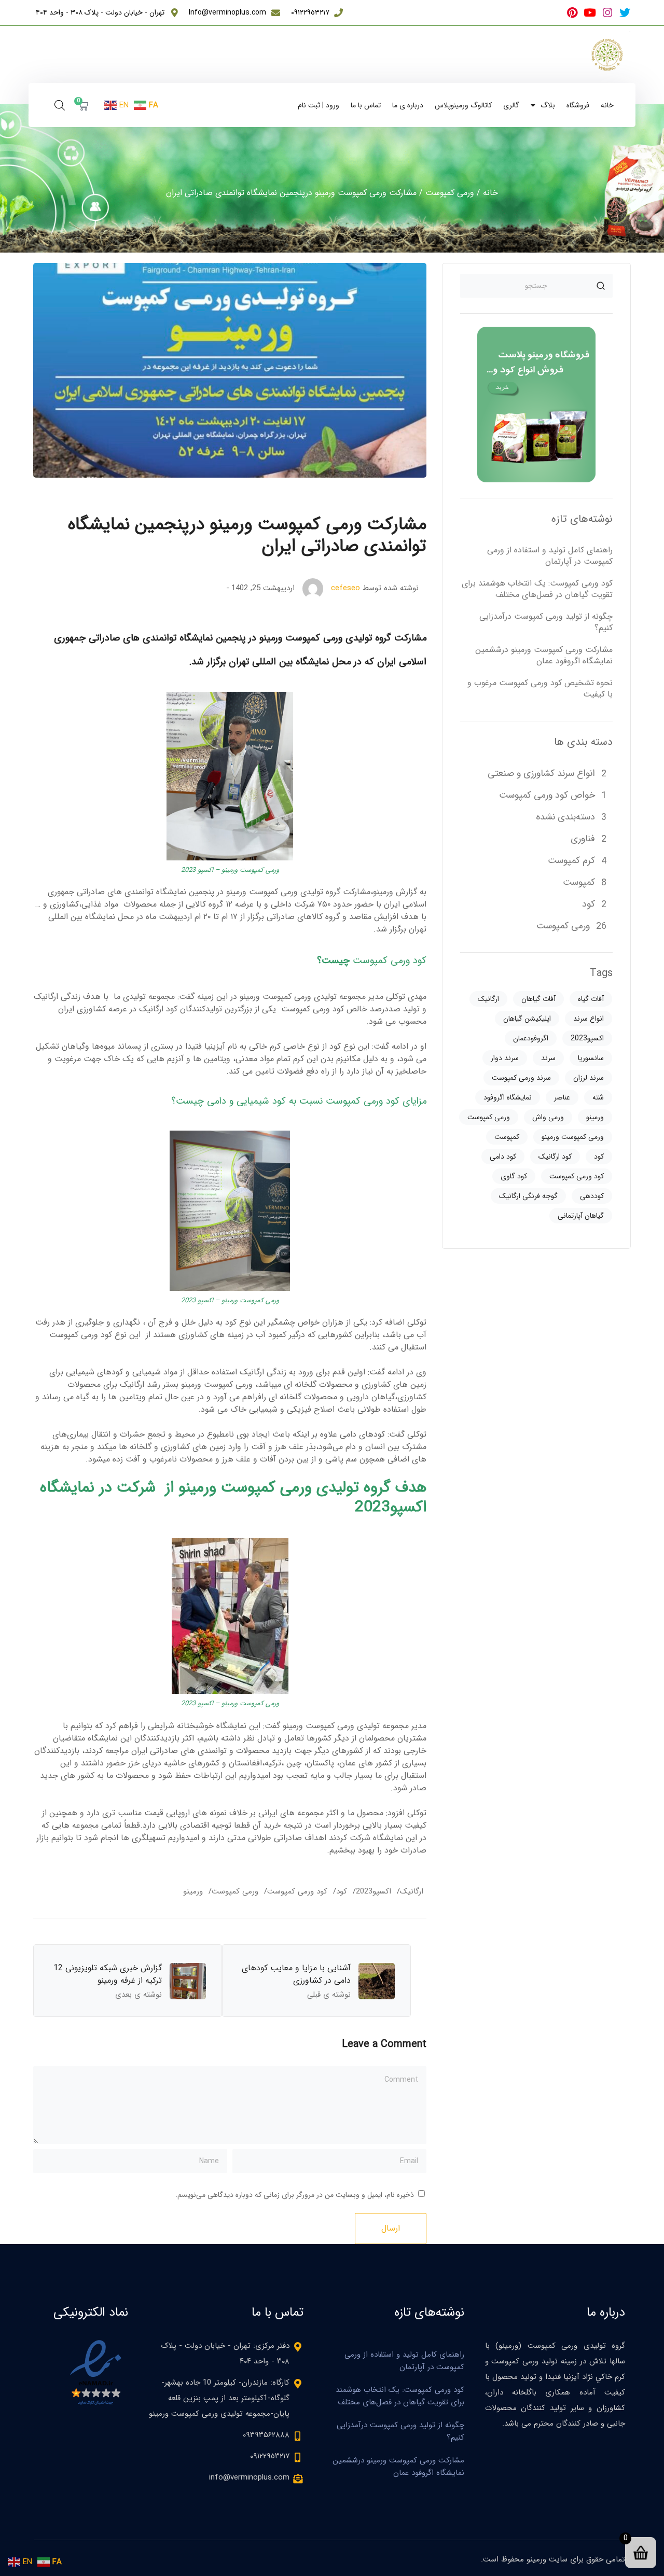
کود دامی (503, 1157)
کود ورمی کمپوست (390, 961)
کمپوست (579, 882)
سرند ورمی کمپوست (521, 1078)
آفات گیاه (591, 999)
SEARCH (601, 286)
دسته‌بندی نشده (565, 817)
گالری (511, 105)
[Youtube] (590, 13)
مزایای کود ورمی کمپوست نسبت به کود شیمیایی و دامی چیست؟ (299, 1101)
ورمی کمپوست (450, 193)
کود (342, 1891)
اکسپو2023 (374, 1891)
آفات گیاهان (538, 999)
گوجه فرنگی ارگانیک (528, 1196)
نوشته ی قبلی (329, 1995)
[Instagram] (607, 13)
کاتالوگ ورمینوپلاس (463, 105)
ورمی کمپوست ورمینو (573, 1137)
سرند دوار (505, 1058)
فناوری (583, 839)
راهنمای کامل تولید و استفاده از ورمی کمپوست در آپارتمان (550, 556)
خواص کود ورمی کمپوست (547, 795)
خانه (607, 105)
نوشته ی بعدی (139, 1995)
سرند (548, 1058)
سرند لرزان (589, 1078)
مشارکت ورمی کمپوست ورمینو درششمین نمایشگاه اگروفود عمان (544, 655)
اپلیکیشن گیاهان (527, 1019)
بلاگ (548, 105)
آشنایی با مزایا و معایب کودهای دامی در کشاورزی (296, 1974)
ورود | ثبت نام (319, 105)
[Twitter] (625, 13)
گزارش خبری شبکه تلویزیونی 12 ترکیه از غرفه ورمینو (108, 1974)
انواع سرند (589, 1019)
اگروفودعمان (531, 1038)
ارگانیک (412, 1891)
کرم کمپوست (571, 860)
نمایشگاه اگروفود (508, 1097)
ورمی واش (548, 1117)
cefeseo (345, 588)
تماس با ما (366, 105)
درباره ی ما (408, 105)
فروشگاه (578, 105)
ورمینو (193, 1891)
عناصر (562, 1097)
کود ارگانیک (555, 1157)
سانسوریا (591, 1058)
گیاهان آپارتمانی (581, 1216)
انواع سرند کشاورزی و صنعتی (541, 773)
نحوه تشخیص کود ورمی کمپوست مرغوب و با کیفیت (540, 688)
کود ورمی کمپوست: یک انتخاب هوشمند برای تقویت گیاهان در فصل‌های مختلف (537, 589)
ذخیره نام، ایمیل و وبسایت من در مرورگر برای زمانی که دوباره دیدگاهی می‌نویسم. (295, 2195)
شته (598, 1097)
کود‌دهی (592, 1196)
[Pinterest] (572, 13)
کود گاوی (514, 1176)
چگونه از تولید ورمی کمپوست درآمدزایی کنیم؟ (546, 622)
